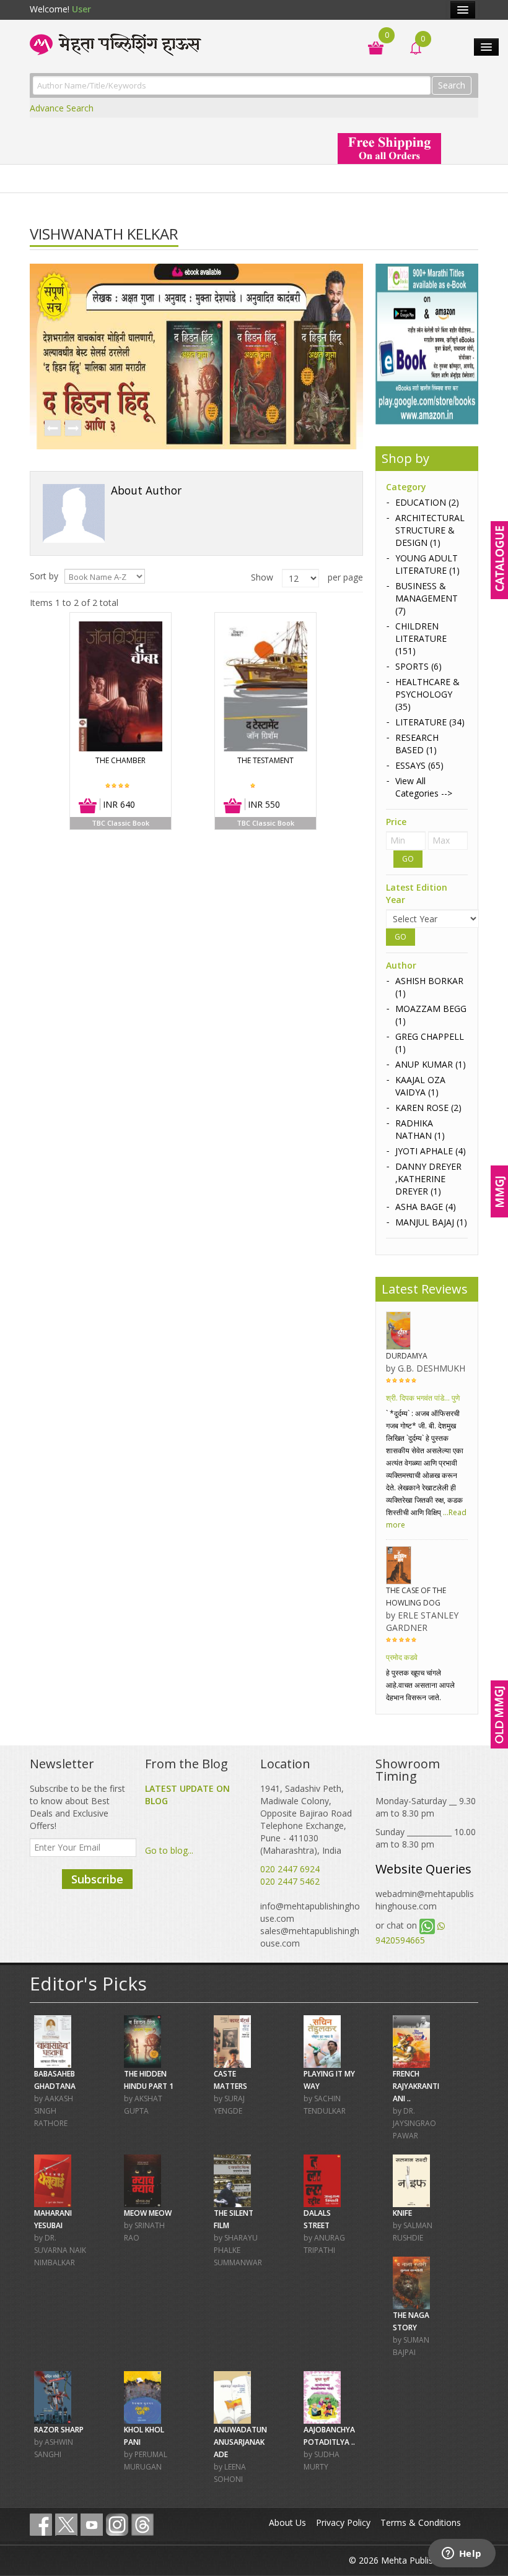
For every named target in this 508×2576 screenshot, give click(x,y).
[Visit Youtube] (92, 2525)
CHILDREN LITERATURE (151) (421, 638)
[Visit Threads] (142, 2525)
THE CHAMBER (120, 760)
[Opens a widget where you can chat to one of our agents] (462, 2554)
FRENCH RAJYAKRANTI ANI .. (416, 2086)
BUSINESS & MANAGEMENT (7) (427, 598)
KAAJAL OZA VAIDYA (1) (420, 1086)
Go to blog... (169, 1850)
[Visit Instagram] (117, 2525)
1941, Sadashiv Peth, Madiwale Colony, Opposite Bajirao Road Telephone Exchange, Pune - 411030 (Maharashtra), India (306, 1819)
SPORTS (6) (418, 666)
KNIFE (402, 2213)
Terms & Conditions (421, 2522)
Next (72, 429)
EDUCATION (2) (427, 502)
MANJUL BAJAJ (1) (431, 1222)
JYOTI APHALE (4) (431, 1151)
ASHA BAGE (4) (426, 1207)
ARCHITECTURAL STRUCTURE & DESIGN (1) (430, 530)
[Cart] (370, 47)
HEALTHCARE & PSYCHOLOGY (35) (427, 694)
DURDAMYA (407, 1356)
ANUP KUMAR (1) (431, 1064)
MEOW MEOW (148, 2213)
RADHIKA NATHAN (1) (420, 1129)
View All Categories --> (424, 787)
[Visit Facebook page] (41, 2525)
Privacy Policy (343, 2522)
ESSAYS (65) (419, 765)
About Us (287, 2522)
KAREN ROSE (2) (428, 1108)
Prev (52, 429)
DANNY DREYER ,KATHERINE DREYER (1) (428, 1179)
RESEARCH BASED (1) (417, 744)
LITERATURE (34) (430, 722)
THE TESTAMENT (265, 760)
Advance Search (62, 108)
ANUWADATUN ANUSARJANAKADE (240, 2442)
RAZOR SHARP (59, 2430)
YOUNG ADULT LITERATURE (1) (427, 564)
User (81, 9)
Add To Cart (88, 806)
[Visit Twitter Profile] (66, 2525)
